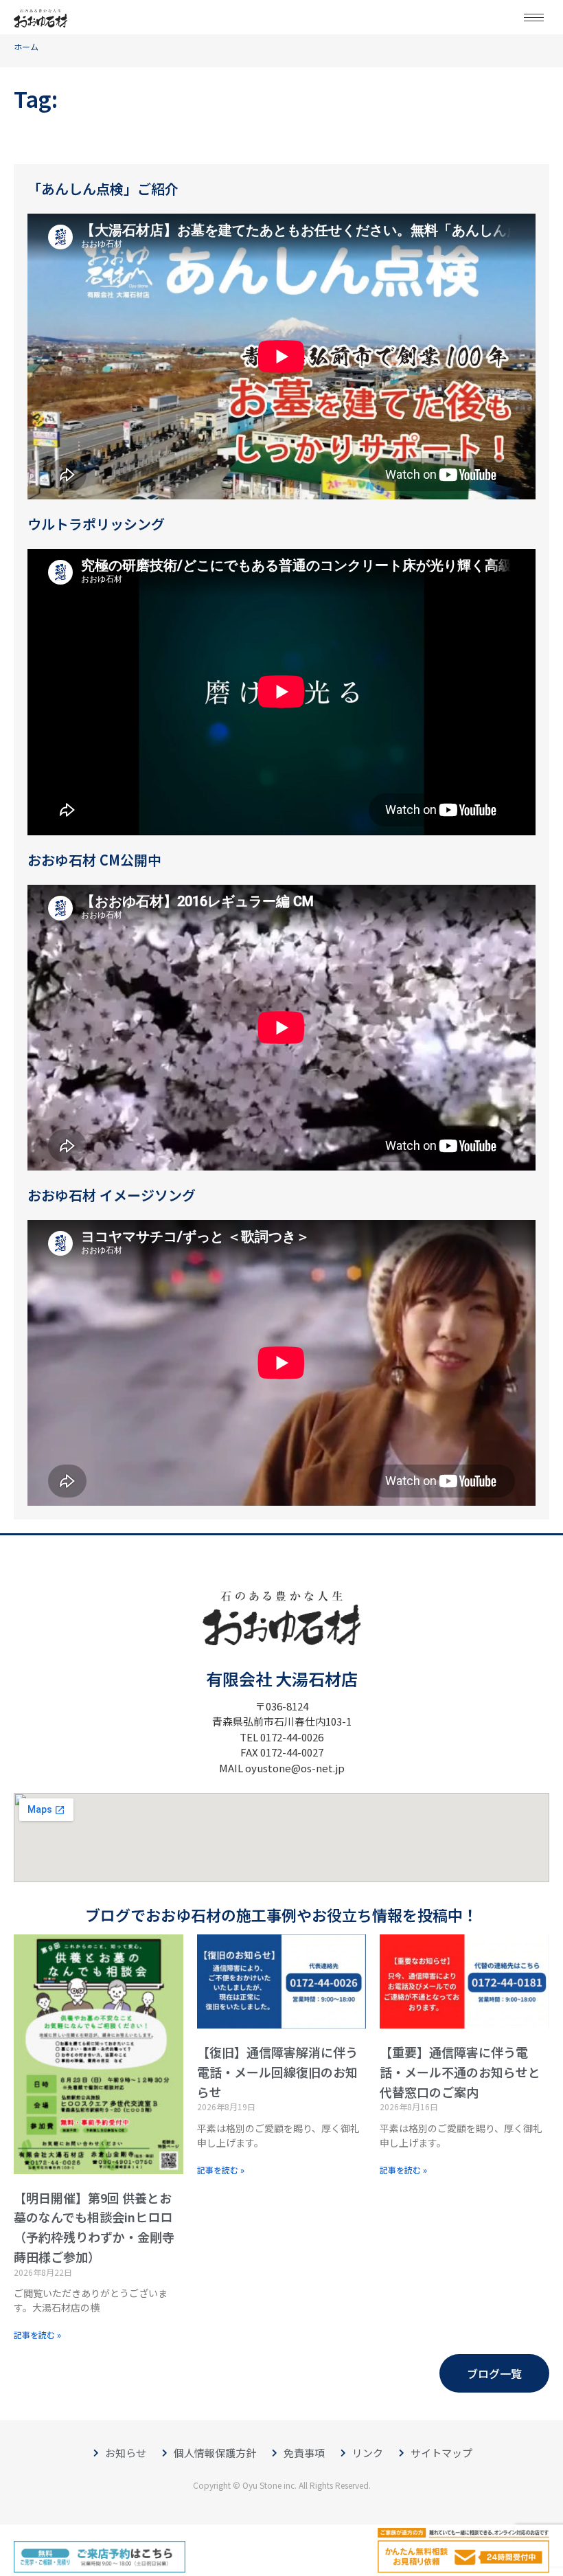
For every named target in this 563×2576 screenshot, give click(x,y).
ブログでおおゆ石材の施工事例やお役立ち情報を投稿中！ (281, 1914)
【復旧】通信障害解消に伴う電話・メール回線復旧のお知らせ (277, 2072)
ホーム (26, 46)
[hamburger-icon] (534, 18)
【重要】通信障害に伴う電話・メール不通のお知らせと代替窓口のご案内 (460, 2072)
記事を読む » (37, 2335)
